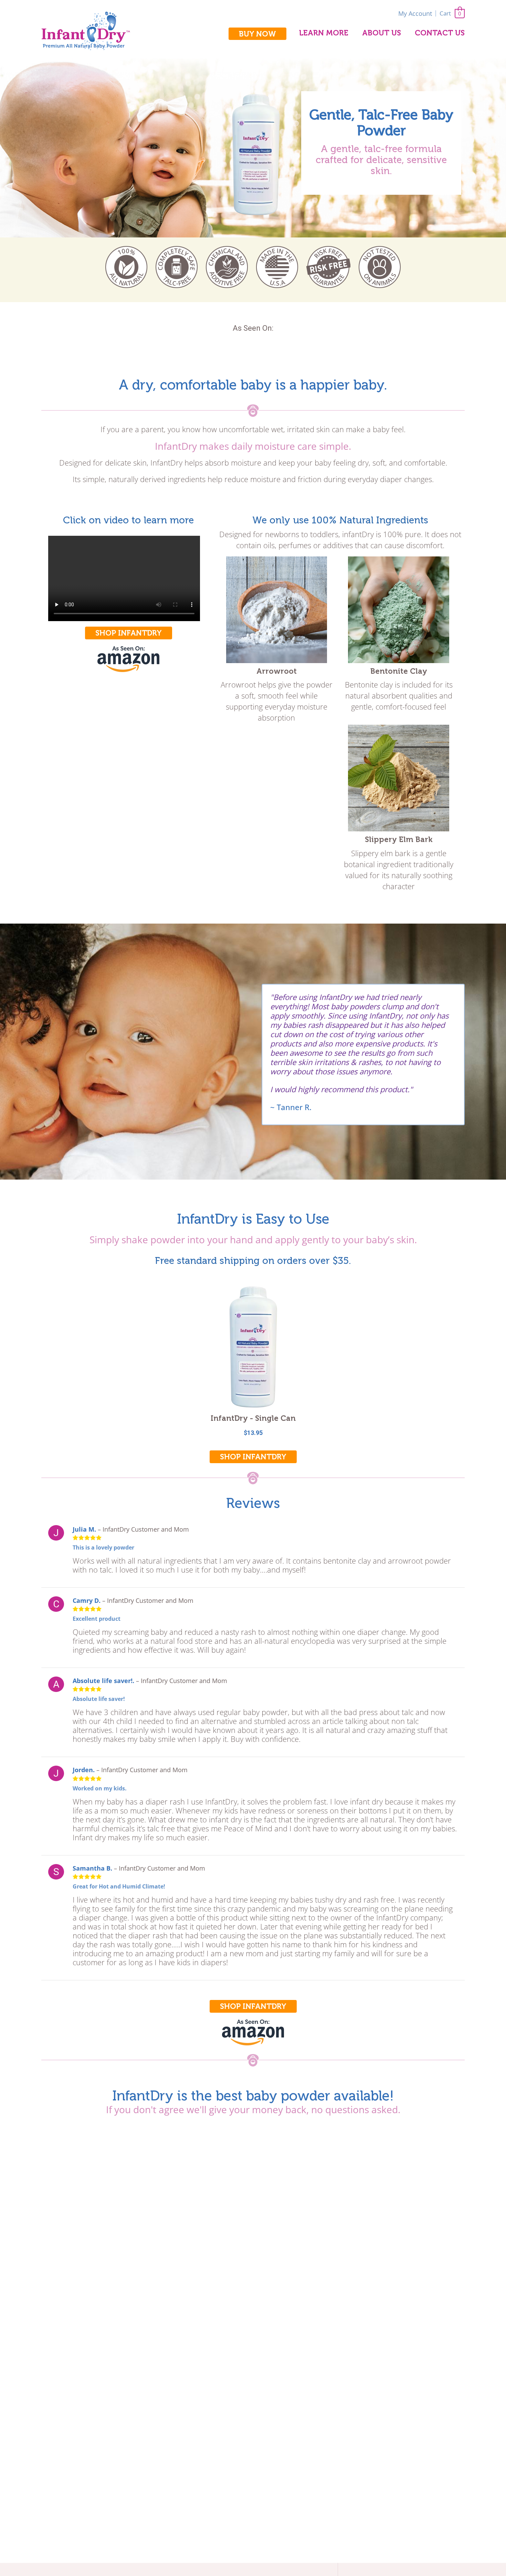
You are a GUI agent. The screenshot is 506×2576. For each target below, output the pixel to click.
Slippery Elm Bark (399, 839)
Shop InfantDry (129, 633)
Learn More (324, 33)
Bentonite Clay (399, 671)
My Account (415, 13)
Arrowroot (277, 671)
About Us (382, 33)
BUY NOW (257, 34)
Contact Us (440, 33)
